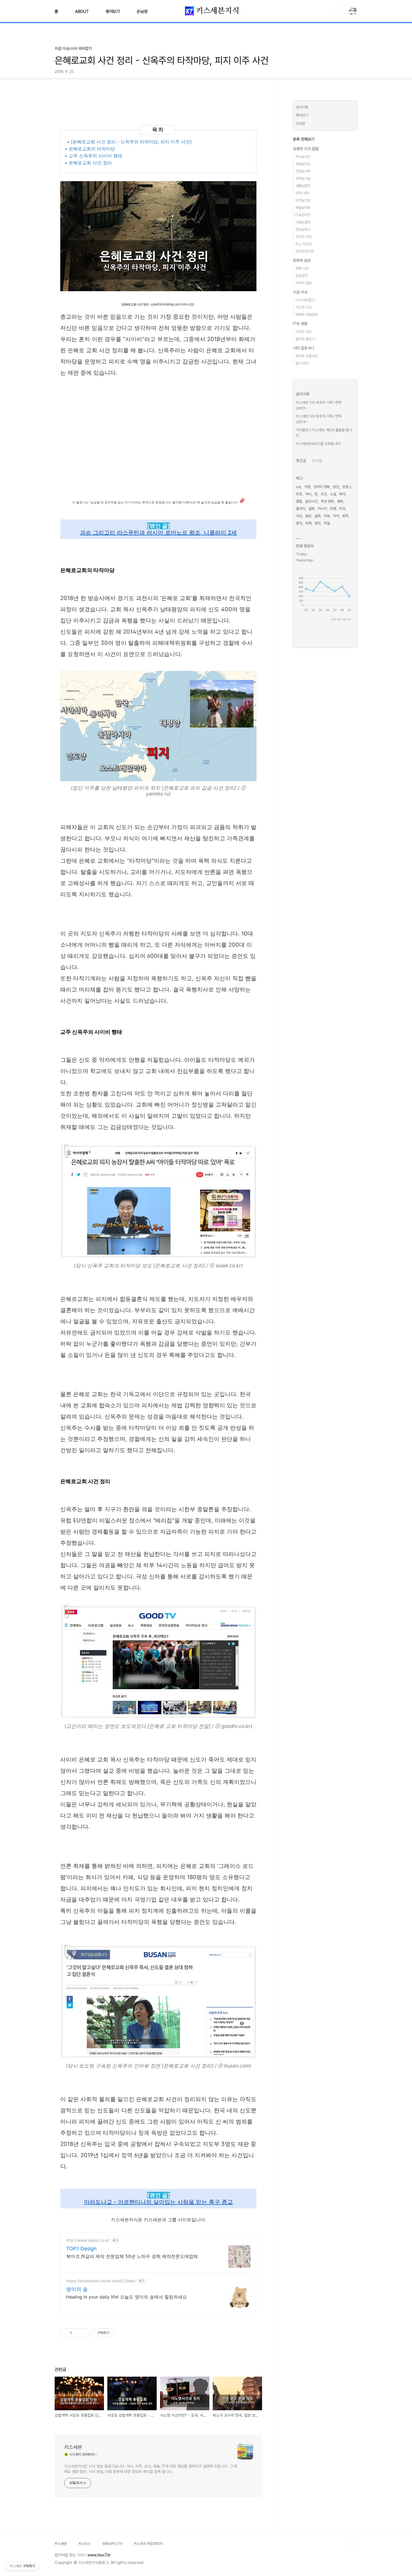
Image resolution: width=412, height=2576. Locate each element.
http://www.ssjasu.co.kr (88, 2240)
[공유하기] (77, 2333)
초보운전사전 (305, 251)
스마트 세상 (304, 332)
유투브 (327, 626)
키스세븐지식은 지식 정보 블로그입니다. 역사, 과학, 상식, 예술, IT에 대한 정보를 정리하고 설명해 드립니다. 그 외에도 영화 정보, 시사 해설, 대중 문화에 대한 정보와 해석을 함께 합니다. (151, 2469)
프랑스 (347, 487)
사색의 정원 (304, 283)
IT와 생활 (300, 324)
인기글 (317, 461)
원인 (336, 487)
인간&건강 (303, 200)
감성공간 (302, 276)
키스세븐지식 (217, 11)
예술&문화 (303, 208)
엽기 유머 (302, 363)
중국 (299, 523)
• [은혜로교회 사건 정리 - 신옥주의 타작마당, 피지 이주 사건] (130, 142)
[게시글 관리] (84, 2333)
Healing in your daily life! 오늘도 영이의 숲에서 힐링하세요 (127, 2297)
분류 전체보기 (304, 139)
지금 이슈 (300, 292)
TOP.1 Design (81, 2249)
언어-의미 (302, 193)
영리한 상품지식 (307, 356)
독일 (327, 523)
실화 (318, 516)
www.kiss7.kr (99, 2555)
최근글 (301, 461)
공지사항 (302, 107)
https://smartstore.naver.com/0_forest (101, 2281)
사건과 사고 (304, 307)
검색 (340, 11)
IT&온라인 (303, 215)
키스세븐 (73, 2447)
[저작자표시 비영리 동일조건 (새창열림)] (122, 2333)
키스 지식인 (304, 244)
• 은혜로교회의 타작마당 (91, 149)
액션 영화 (327, 501)
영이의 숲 (77, 2289)
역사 (308, 494)
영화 (340, 501)
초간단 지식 (304, 237)
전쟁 (333, 509)
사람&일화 (303, 222)
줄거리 (301, 509)
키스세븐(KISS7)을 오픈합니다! (318, 444)
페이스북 (301, 626)
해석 (342, 494)
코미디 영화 (322, 487)
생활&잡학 (303, 186)
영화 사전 (302, 268)
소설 (333, 494)
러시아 (322, 509)
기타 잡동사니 (304, 348)
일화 (311, 509)
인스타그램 (314, 626)
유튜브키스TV (112, 2544)
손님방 (142, 11)
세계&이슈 (303, 164)
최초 (299, 494)
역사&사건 (303, 157)
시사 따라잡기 (305, 300)
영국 (318, 523)
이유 (327, 516)
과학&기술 (303, 179)
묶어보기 (113, 11)
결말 (299, 501)
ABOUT (82, 11)
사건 (299, 516)
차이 (336, 516)
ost (299, 487)
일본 (308, 516)
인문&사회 (303, 171)
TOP (353, 2546)
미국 (342, 509)
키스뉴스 (85, 2544)
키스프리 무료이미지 (148, 2544)
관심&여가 (303, 229)
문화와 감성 (302, 260)
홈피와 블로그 (305, 339)
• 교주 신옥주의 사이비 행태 (94, 156)
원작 (345, 516)
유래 (308, 523)
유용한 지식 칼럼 (306, 149)
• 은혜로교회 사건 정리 (89, 163)
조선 (324, 494)
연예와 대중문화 (307, 315)
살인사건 (311, 501)
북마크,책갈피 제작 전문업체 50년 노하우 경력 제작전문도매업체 (132, 2256)
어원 (307, 487)
